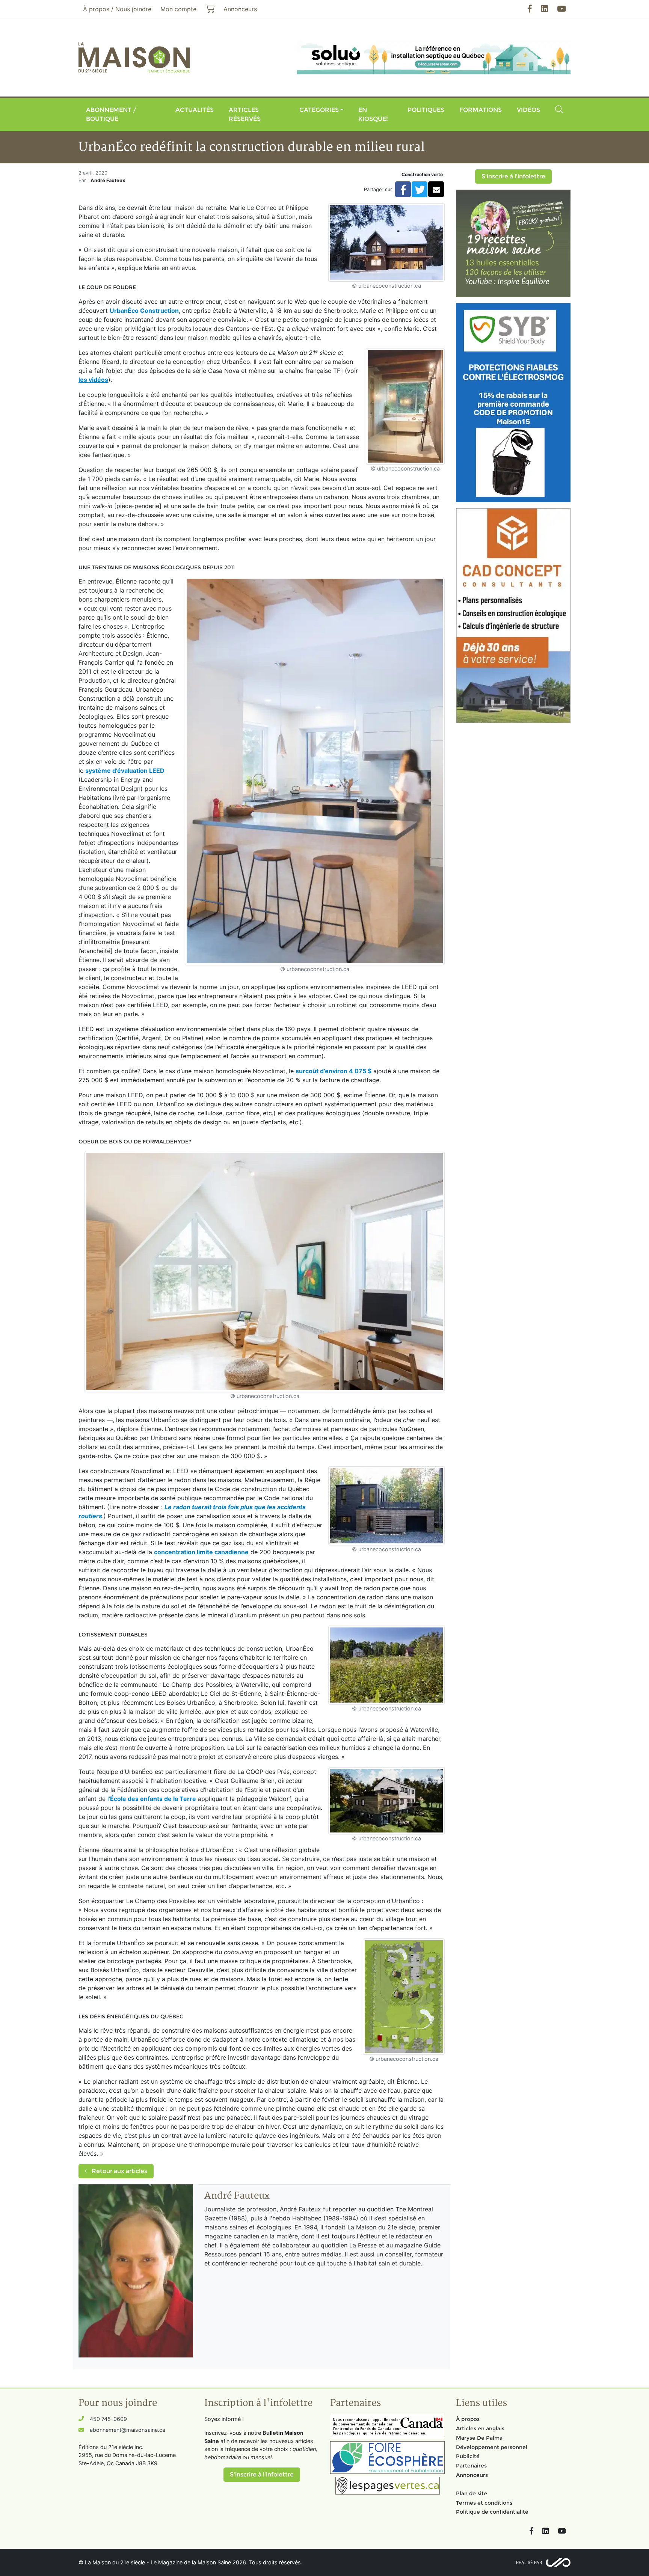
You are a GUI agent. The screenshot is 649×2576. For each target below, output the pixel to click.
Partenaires (471, 2466)
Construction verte (422, 174)
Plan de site (472, 2493)
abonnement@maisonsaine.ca (128, 2430)
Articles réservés (245, 114)
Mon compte (178, 9)
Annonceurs (472, 2475)
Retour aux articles (119, 2171)
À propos (468, 2419)
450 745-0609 (108, 2419)
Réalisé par (529, 2562)
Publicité (468, 2456)
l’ (152, 1799)
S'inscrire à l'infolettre (513, 176)
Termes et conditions (484, 2503)
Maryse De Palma (479, 2438)
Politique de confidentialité (492, 2512)
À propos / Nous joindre (117, 9)
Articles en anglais (480, 2428)
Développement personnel (492, 2447)
